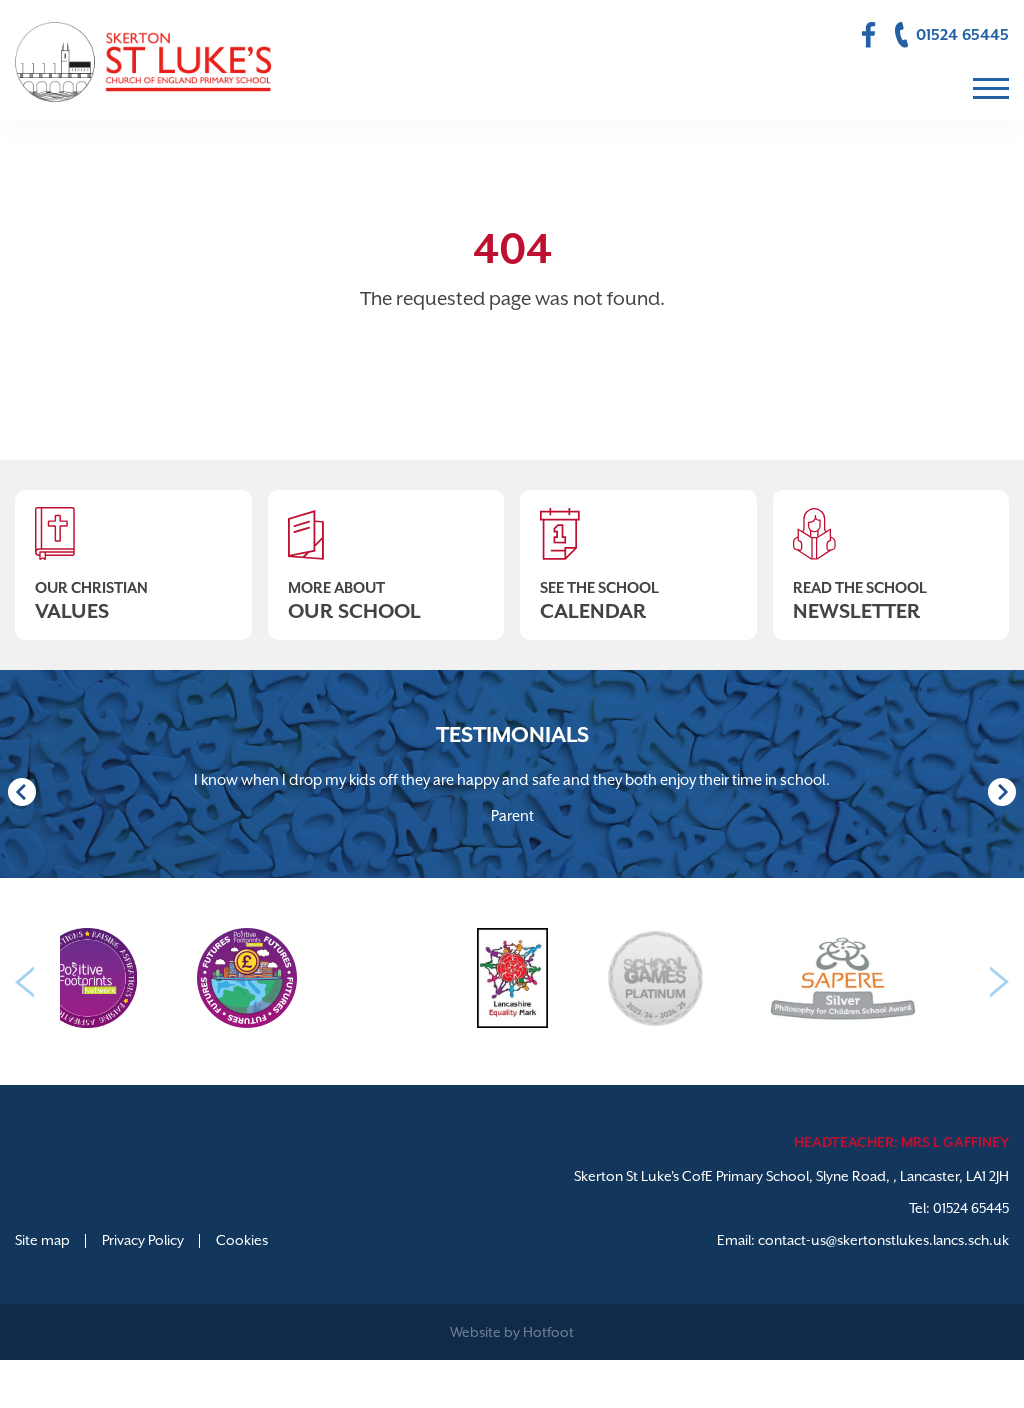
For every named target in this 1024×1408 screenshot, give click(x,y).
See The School (599, 601)
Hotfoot (548, 1332)
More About (354, 601)
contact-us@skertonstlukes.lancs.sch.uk (883, 1240)
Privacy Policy (143, 1240)
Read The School (860, 601)
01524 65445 (971, 1208)
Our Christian (91, 601)
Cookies (242, 1240)
